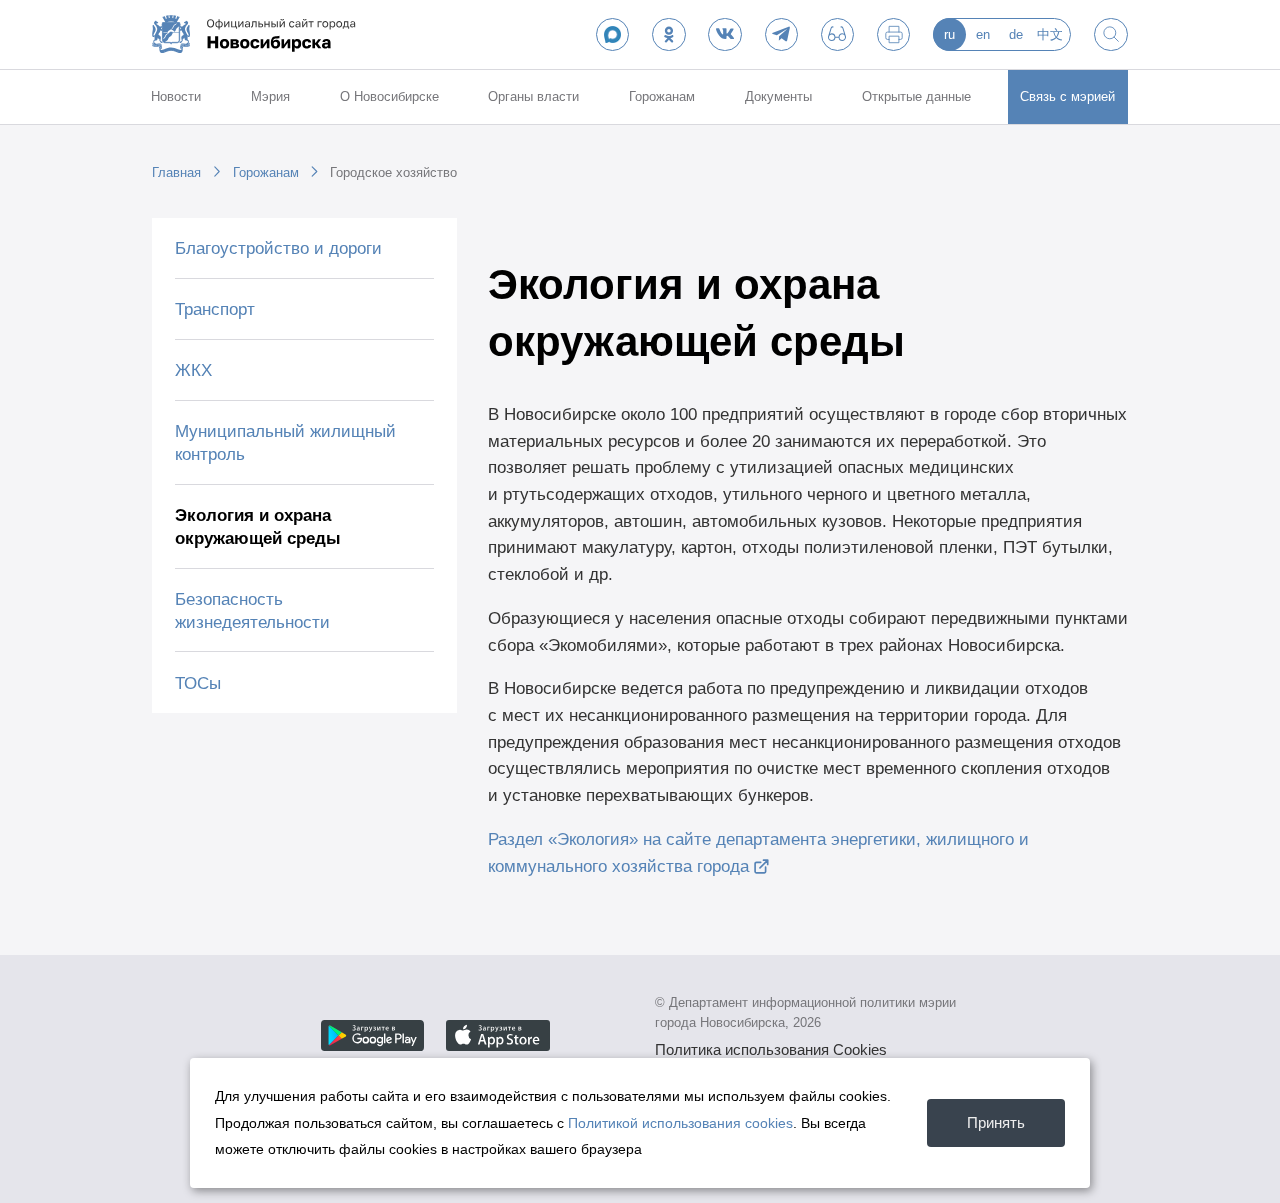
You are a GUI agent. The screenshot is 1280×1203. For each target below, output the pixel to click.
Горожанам (662, 96)
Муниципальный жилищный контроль (285, 442)
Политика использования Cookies (771, 1049)
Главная (176, 172)
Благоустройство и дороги (278, 248)
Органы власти (533, 96)
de (1016, 34)
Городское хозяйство (393, 172)
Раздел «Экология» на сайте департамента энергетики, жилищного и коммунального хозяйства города (758, 852)
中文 (1050, 34)
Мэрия (270, 96)
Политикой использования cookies (680, 1123)
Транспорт (215, 309)
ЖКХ (193, 370)
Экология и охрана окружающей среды (258, 526)
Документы (778, 96)
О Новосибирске (389, 96)
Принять (996, 1122)
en (983, 34)
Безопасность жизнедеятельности (252, 610)
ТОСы (198, 683)
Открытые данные (916, 96)
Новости (176, 96)
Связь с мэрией (1067, 96)
